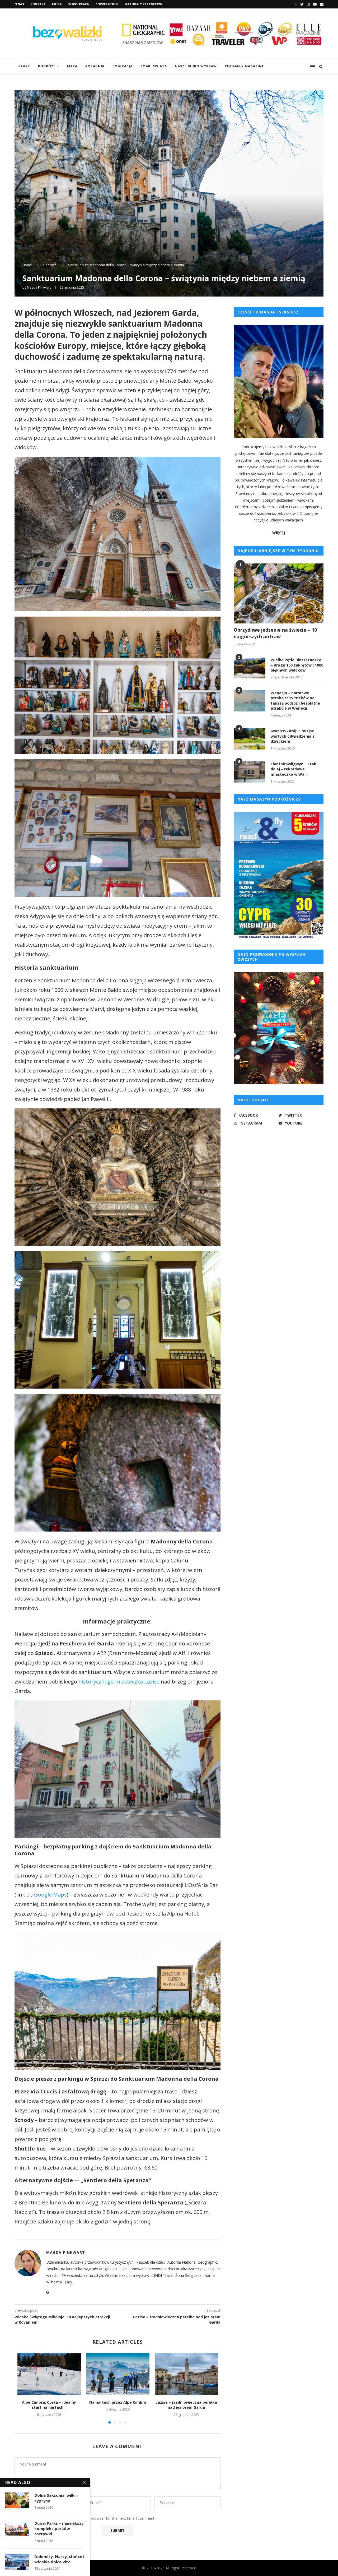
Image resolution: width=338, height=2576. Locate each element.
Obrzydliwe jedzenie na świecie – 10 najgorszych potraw (275, 633)
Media (57, 4)
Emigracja (123, 66)
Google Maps (50, 1895)
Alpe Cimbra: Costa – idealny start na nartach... (49, 2405)
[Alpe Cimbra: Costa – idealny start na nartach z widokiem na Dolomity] (49, 2374)
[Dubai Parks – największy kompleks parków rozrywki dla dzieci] (17, 2528)
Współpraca (79, 4)
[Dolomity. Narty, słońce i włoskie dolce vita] (17, 2562)
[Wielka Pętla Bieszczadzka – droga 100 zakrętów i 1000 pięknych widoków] (250, 668)
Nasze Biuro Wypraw (196, 66)
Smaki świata (154, 66)
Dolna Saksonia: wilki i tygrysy (56, 2498)
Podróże (47, 66)
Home (27, 265)
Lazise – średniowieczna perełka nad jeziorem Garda (186, 2405)
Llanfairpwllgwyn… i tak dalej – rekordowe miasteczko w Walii (294, 769)
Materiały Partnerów (143, 4)
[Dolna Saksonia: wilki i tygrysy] (17, 2500)
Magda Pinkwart (39, 287)
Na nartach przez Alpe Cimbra (118, 2402)
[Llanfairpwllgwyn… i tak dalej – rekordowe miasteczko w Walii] (250, 772)
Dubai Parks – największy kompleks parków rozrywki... (59, 2529)
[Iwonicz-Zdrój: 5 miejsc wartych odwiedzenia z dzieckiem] (250, 739)
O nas (19, 4)
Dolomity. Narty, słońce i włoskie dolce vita (59, 2559)
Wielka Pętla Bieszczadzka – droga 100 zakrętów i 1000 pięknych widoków (297, 665)
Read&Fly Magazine (244, 66)
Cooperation (107, 4)
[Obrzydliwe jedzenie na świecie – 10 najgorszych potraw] (279, 593)
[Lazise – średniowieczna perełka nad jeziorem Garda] (186, 2374)
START (24, 66)
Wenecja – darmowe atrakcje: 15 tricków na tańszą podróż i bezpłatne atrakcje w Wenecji (295, 701)
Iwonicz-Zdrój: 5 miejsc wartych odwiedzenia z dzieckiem (293, 736)
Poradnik (95, 66)
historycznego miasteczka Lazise (119, 1682)
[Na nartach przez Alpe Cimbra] (118, 2374)
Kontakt (38, 4)
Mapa (72, 66)
